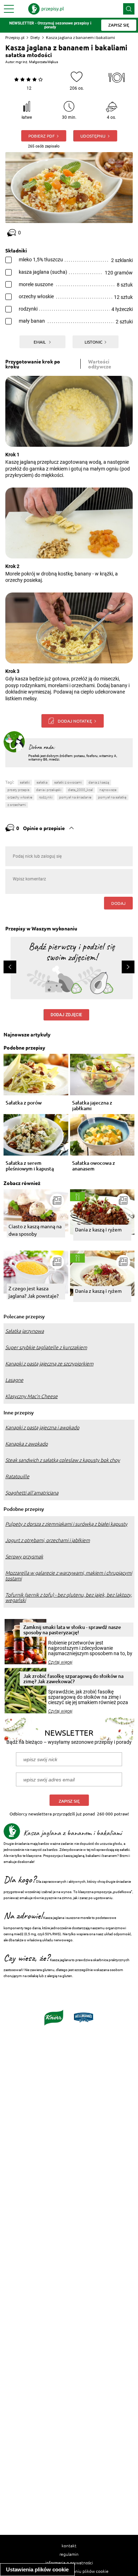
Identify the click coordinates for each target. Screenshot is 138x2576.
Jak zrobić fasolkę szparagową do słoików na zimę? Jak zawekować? (73, 1679)
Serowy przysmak (24, 1557)
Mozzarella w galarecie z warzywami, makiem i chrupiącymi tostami (69, 1576)
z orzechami (17, 805)
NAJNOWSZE (108, 790)
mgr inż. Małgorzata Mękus (37, 62)
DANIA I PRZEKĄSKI (49, 790)
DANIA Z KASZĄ (99, 782)
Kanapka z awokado (27, 1444)
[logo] (46, 9)
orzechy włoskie (20, 797)
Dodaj (118, 903)
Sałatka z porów (24, 1103)
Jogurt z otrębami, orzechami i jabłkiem (48, 1540)
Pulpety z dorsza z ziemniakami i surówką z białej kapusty (66, 1524)
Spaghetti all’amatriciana (32, 1493)
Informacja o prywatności (69, 2563)
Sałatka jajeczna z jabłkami (92, 1106)
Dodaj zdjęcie (66, 1015)
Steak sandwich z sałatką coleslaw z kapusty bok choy (63, 1460)
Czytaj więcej (60, 1662)
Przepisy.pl (15, 37)
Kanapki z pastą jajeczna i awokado (42, 1428)
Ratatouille (17, 1476)
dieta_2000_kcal (80, 790)
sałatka (42, 782)
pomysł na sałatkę (112, 797)
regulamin (69, 2554)
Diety (35, 37)
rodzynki (46, 797)
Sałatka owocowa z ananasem (94, 1166)
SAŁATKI (25, 782)
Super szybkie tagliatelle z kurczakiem (46, 1347)
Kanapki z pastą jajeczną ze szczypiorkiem (49, 1364)
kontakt (69, 2546)
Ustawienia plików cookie (37, 2569)
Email (40, 342)
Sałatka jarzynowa (25, 1331)
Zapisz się (69, 1801)
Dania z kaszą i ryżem (98, 1229)
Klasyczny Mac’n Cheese (31, 1396)
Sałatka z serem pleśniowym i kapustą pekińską (30, 1166)
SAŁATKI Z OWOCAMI (68, 782)
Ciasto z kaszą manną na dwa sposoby (35, 1230)
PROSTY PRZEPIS (18, 790)
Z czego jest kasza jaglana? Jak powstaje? (34, 1292)
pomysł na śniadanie (75, 797)
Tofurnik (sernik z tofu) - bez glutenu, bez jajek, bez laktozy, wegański (69, 1598)
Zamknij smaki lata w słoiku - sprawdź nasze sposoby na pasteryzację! (72, 1630)
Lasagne (14, 1380)
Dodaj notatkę (75, 721)
